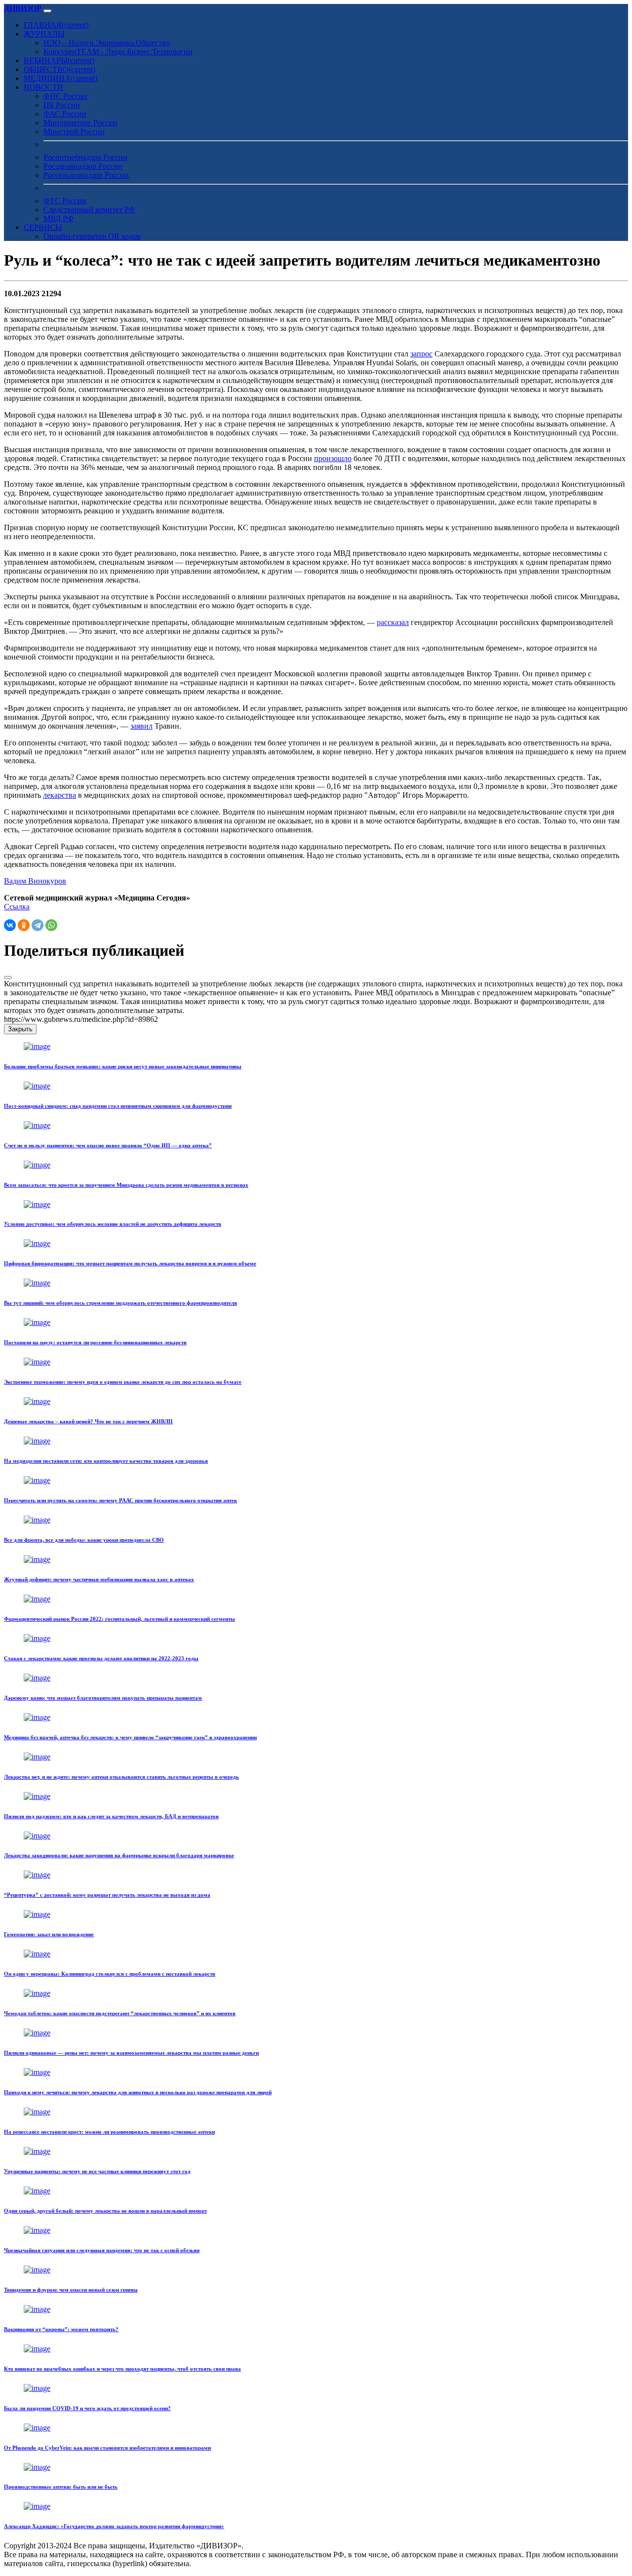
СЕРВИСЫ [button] (43, 227)
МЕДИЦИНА (60, 78)
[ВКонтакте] (10, 925)
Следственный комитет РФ (89, 210)
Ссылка (17, 907)
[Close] (8, 977)
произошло (333, 458)
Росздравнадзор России (83, 166)
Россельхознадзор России (86, 175)
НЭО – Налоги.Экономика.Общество (107, 43)
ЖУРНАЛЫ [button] (44, 34)
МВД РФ (59, 218)
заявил (141, 726)
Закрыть (20, 1029)
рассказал (393, 622)
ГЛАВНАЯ (56, 25)
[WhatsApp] (51, 925)
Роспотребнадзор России (85, 157)
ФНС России (65, 96)
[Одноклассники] (24, 925)
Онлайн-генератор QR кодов (92, 236)
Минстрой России (74, 132)
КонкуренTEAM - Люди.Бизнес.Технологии (118, 52)
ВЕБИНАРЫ (59, 60)
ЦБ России (62, 105)
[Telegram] (38, 925)
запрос (421, 354)
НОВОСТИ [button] (43, 87)
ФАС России (65, 114)
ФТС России (65, 201)
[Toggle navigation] (47, 11)
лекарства (59, 795)
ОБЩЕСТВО (59, 69)
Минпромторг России (80, 123)
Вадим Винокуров (35, 881)
